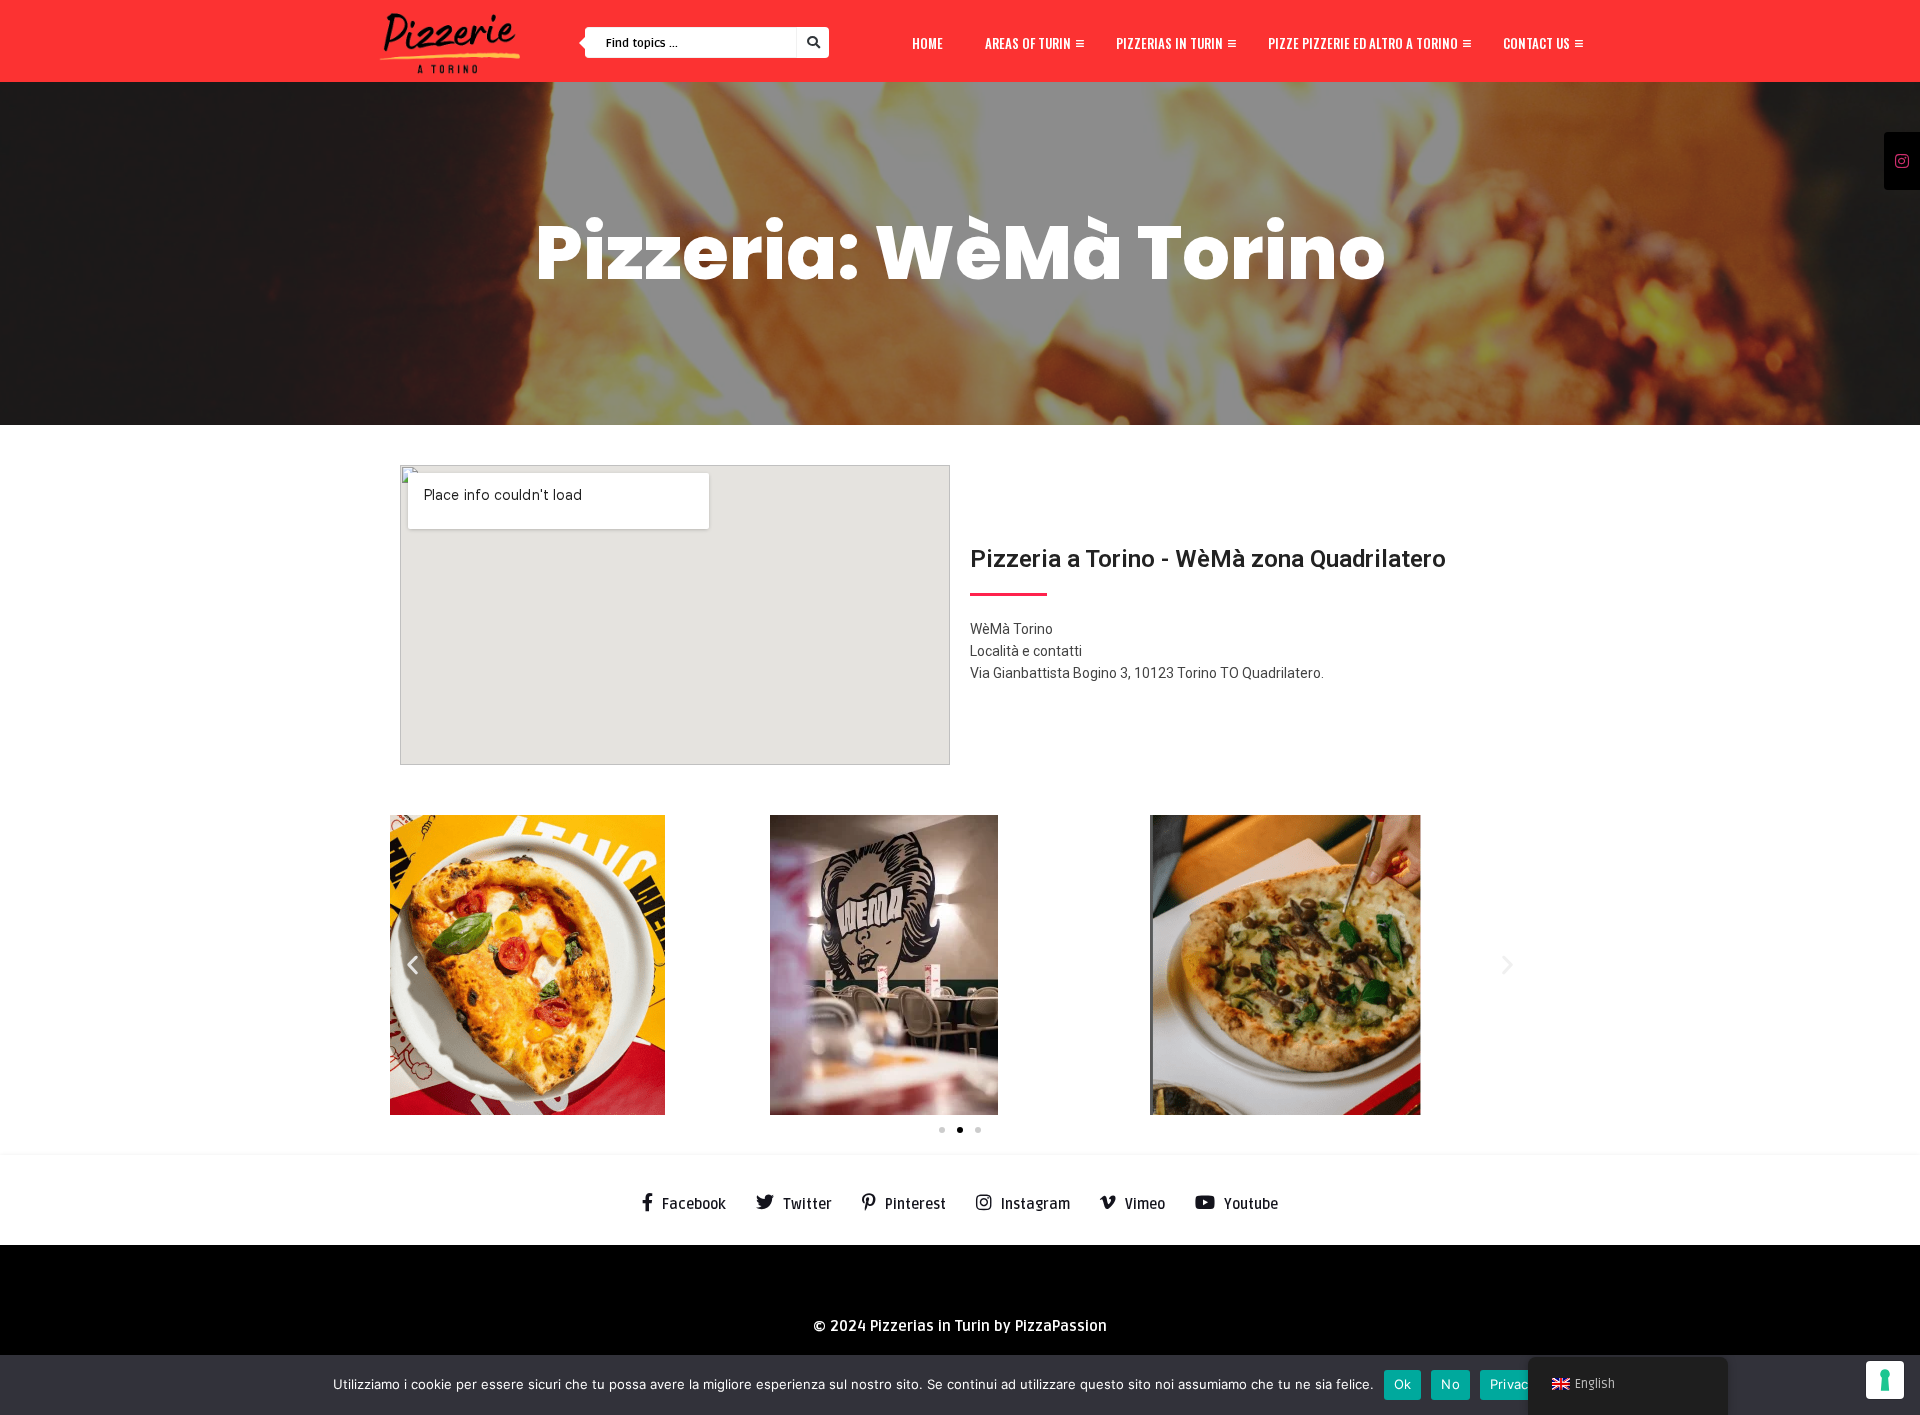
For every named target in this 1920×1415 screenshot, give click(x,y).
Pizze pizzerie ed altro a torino (1363, 43)
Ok (1403, 1384)
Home (927, 43)
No (1450, 1384)
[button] (412, 965)
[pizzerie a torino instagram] (1902, 162)
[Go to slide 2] (960, 1130)
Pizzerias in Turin (1169, 43)
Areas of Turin (1028, 43)
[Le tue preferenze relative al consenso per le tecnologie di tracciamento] (1885, 1380)
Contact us (1536, 43)
